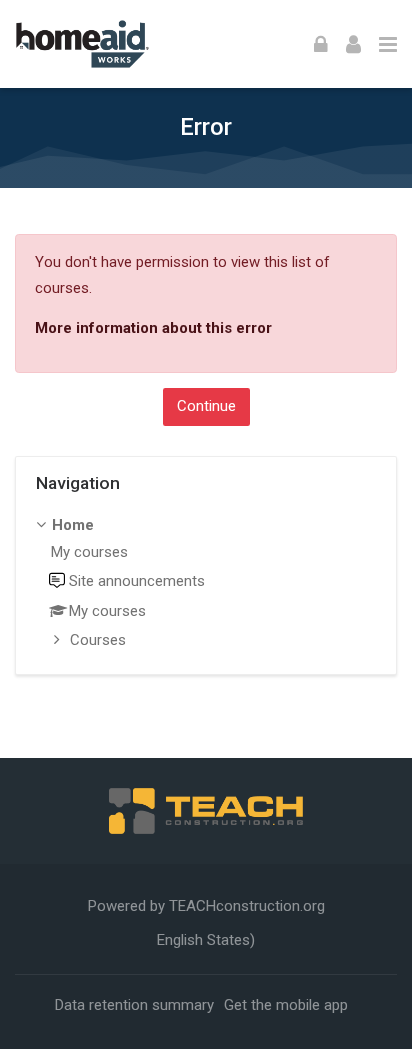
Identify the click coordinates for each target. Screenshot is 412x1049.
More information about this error (153, 328)
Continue (206, 406)
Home (73, 525)
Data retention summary (134, 1005)
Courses (98, 640)
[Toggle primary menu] (388, 44)
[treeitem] (206, 584)
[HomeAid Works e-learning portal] (82, 44)
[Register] (353, 44)
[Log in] (321, 44)
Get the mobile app (286, 1005)
